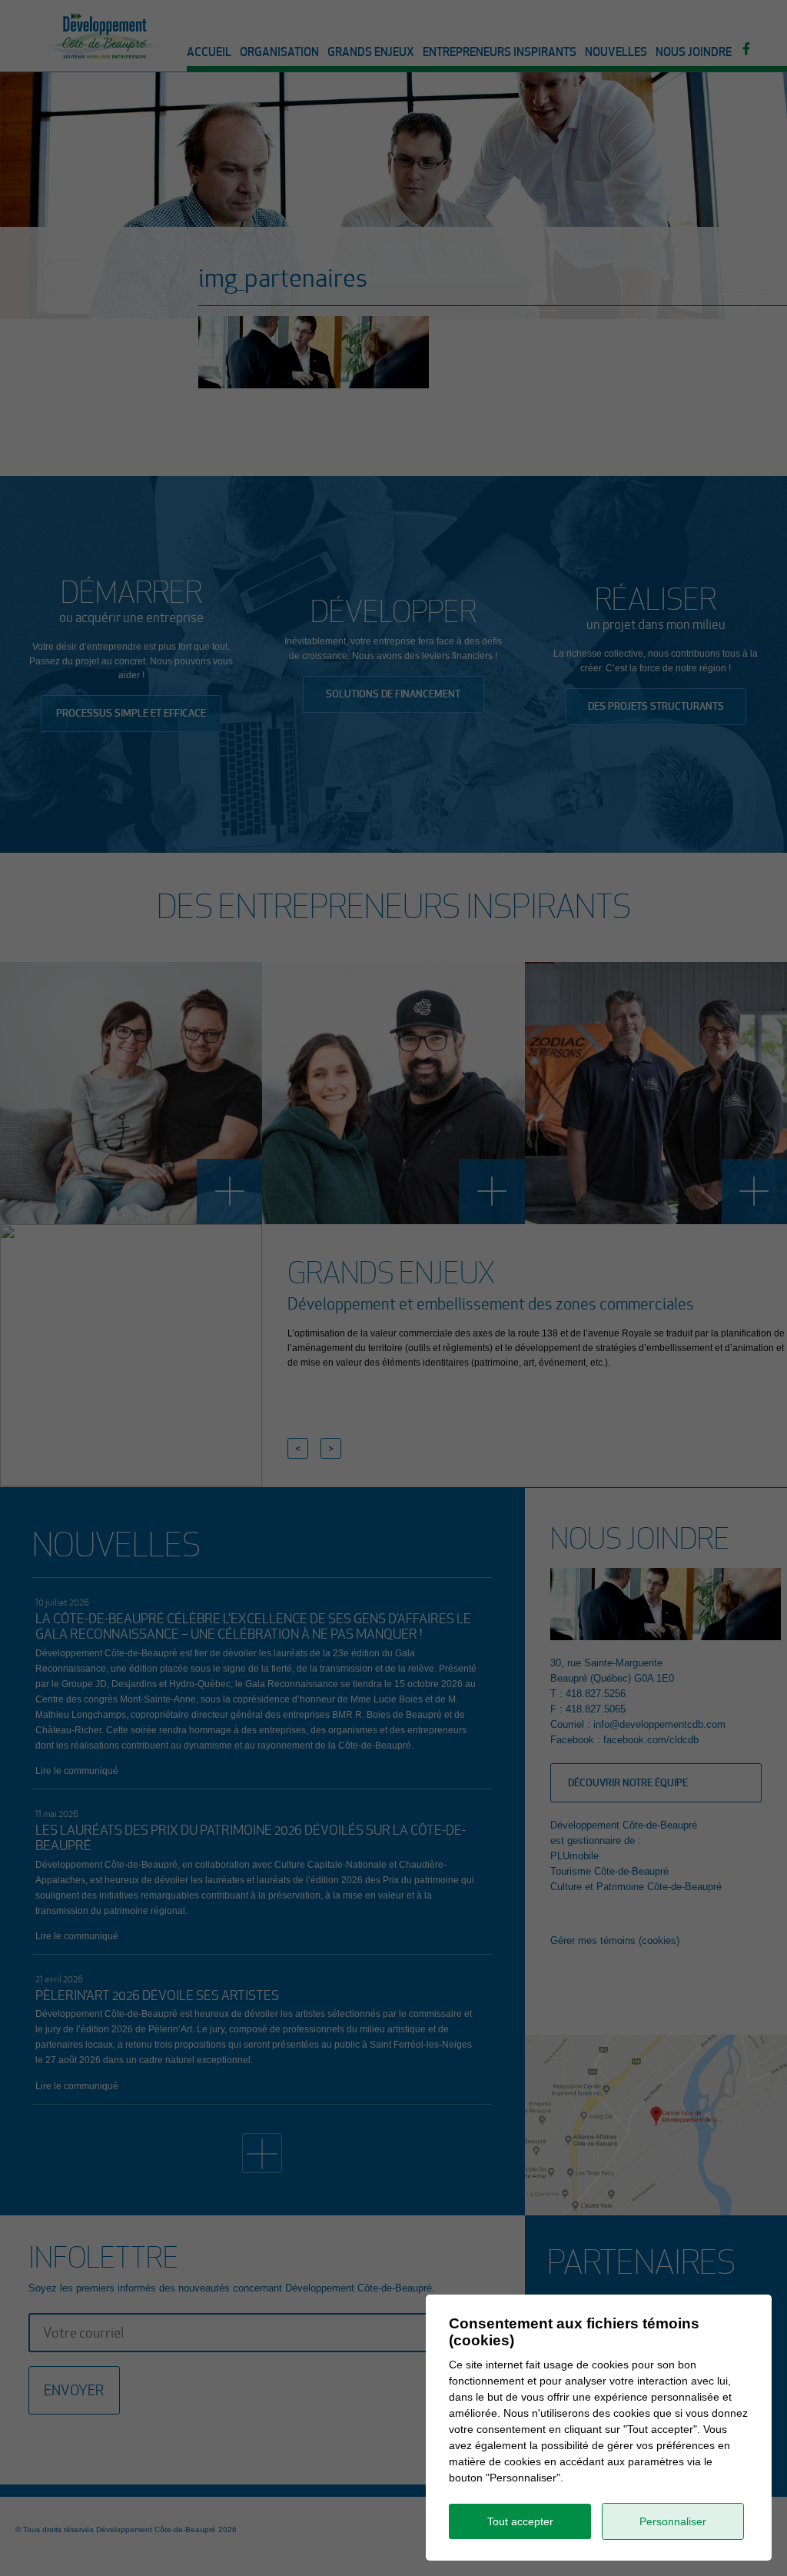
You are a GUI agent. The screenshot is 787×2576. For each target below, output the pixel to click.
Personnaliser (673, 2521)
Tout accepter (520, 2521)
